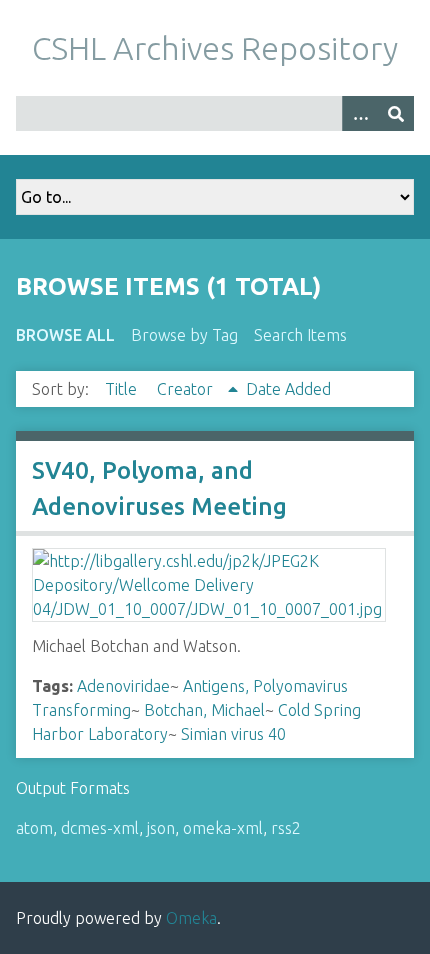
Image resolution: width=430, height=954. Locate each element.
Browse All (65, 335)
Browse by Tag (184, 335)
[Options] (360, 113)
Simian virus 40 (233, 734)
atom (34, 828)
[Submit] (396, 113)
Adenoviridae (123, 686)
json (161, 828)
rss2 (286, 828)
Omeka (191, 918)
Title (123, 389)
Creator (187, 389)
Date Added (288, 389)
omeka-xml (223, 828)
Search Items (300, 335)
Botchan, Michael (204, 710)
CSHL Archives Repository (215, 48)
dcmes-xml (100, 828)
